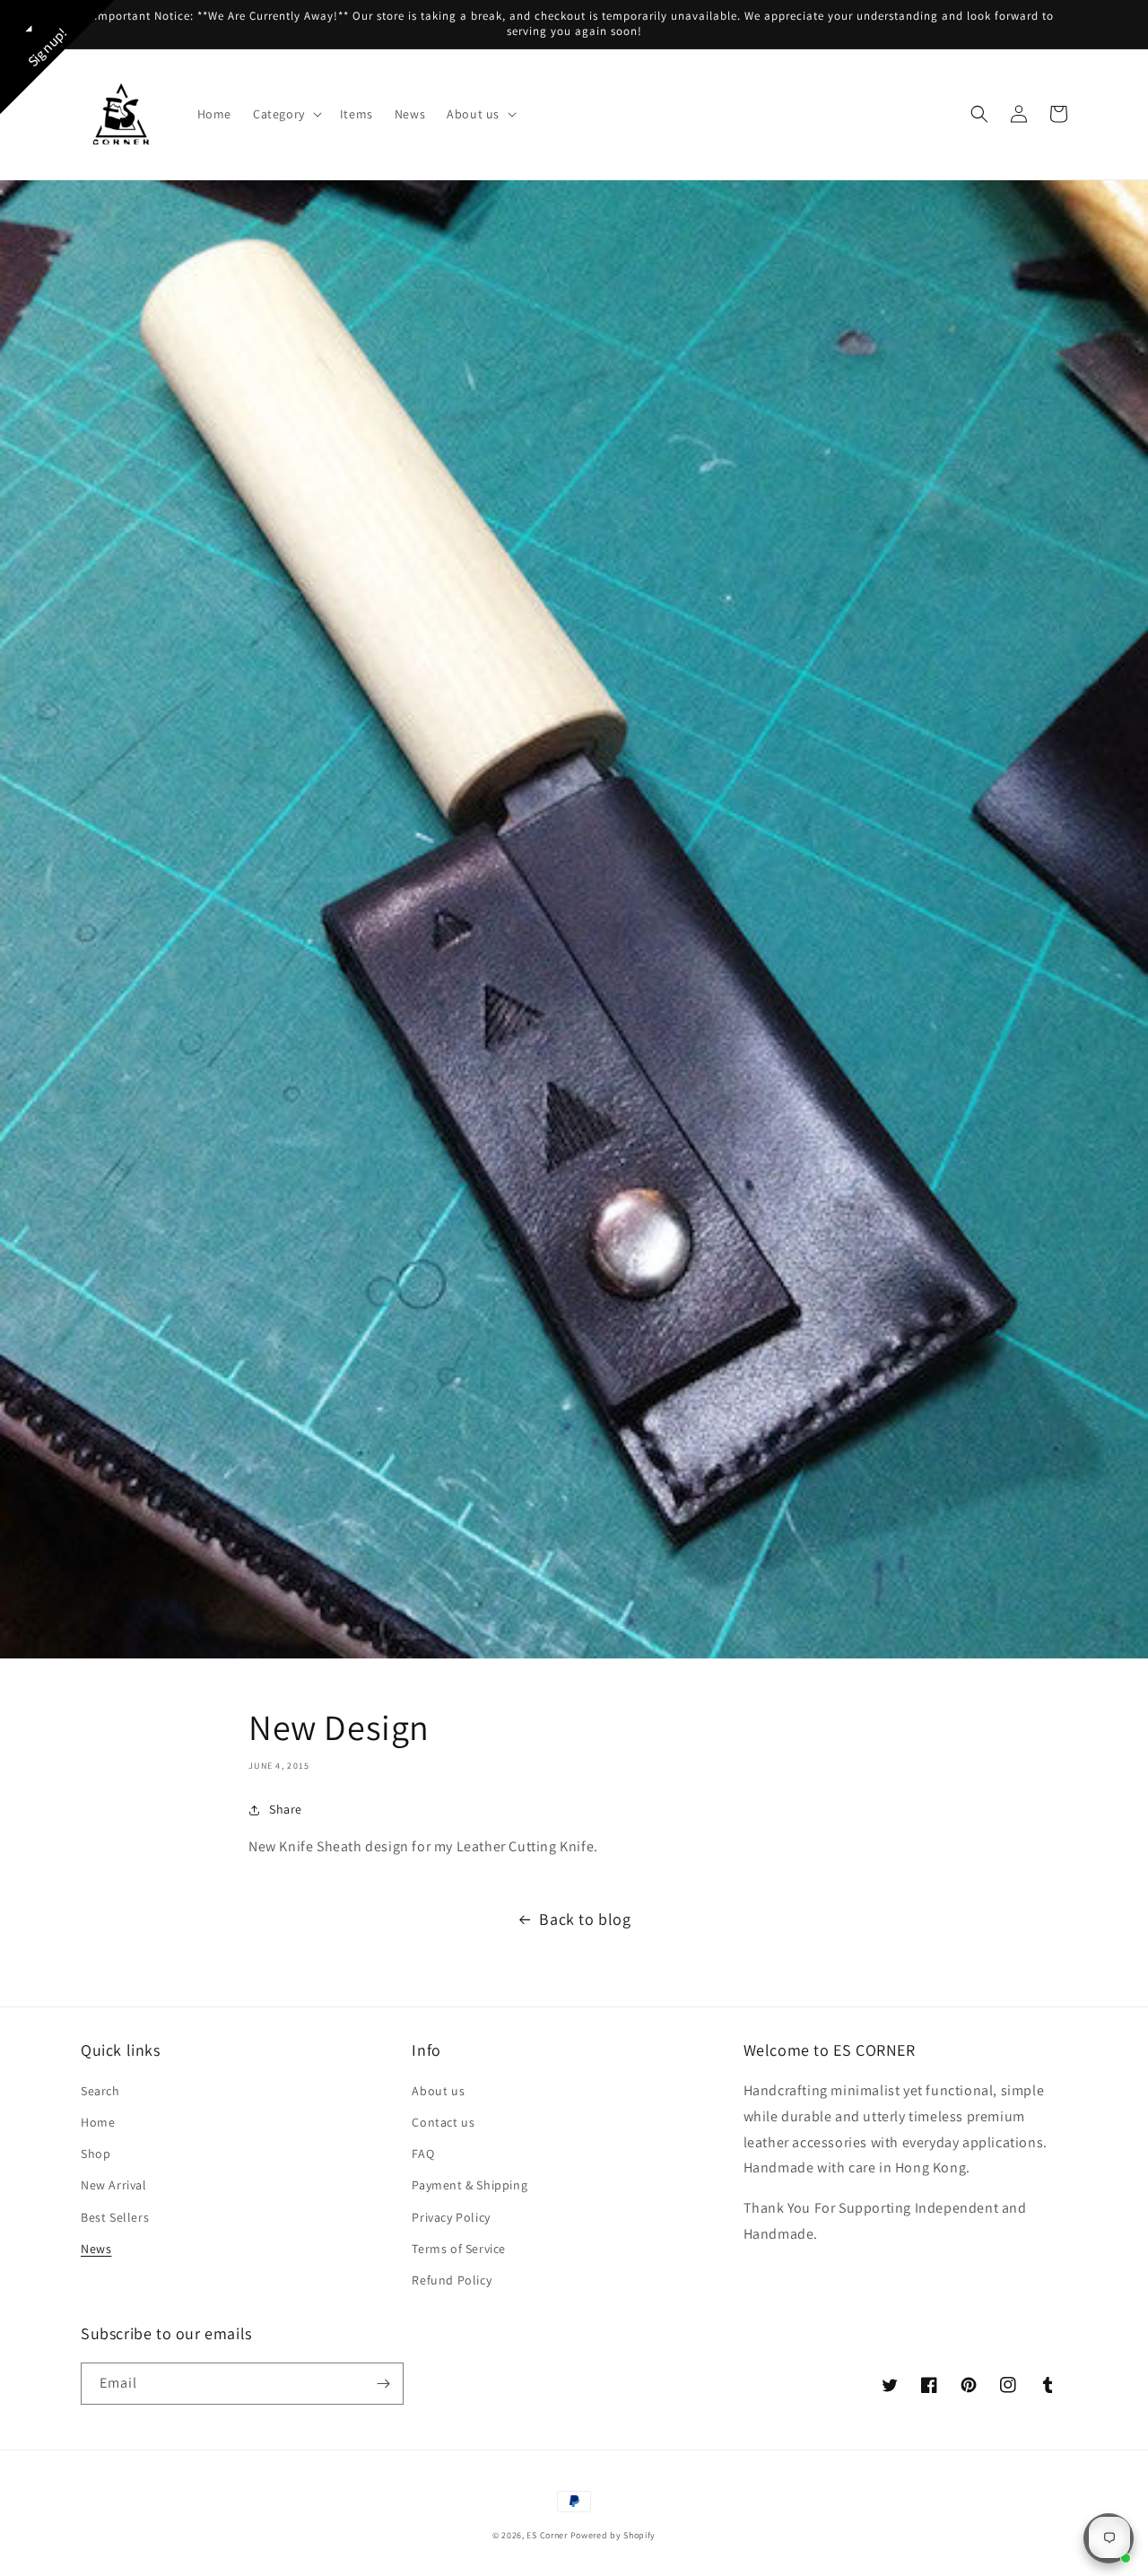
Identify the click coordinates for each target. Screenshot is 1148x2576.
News (96, 2249)
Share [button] (286, 1809)
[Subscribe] (383, 2384)
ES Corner (547, 2535)
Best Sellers (115, 2217)
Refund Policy (452, 2280)
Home (98, 2122)
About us (438, 2091)
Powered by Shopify (613, 2535)
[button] (286, 114)
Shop (96, 2154)
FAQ (423, 2154)
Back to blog (585, 1919)
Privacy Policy (451, 2217)
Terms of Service (459, 2249)
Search (100, 2091)
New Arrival (114, 2185)
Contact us (443, 2122)
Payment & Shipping (470, 2185)
